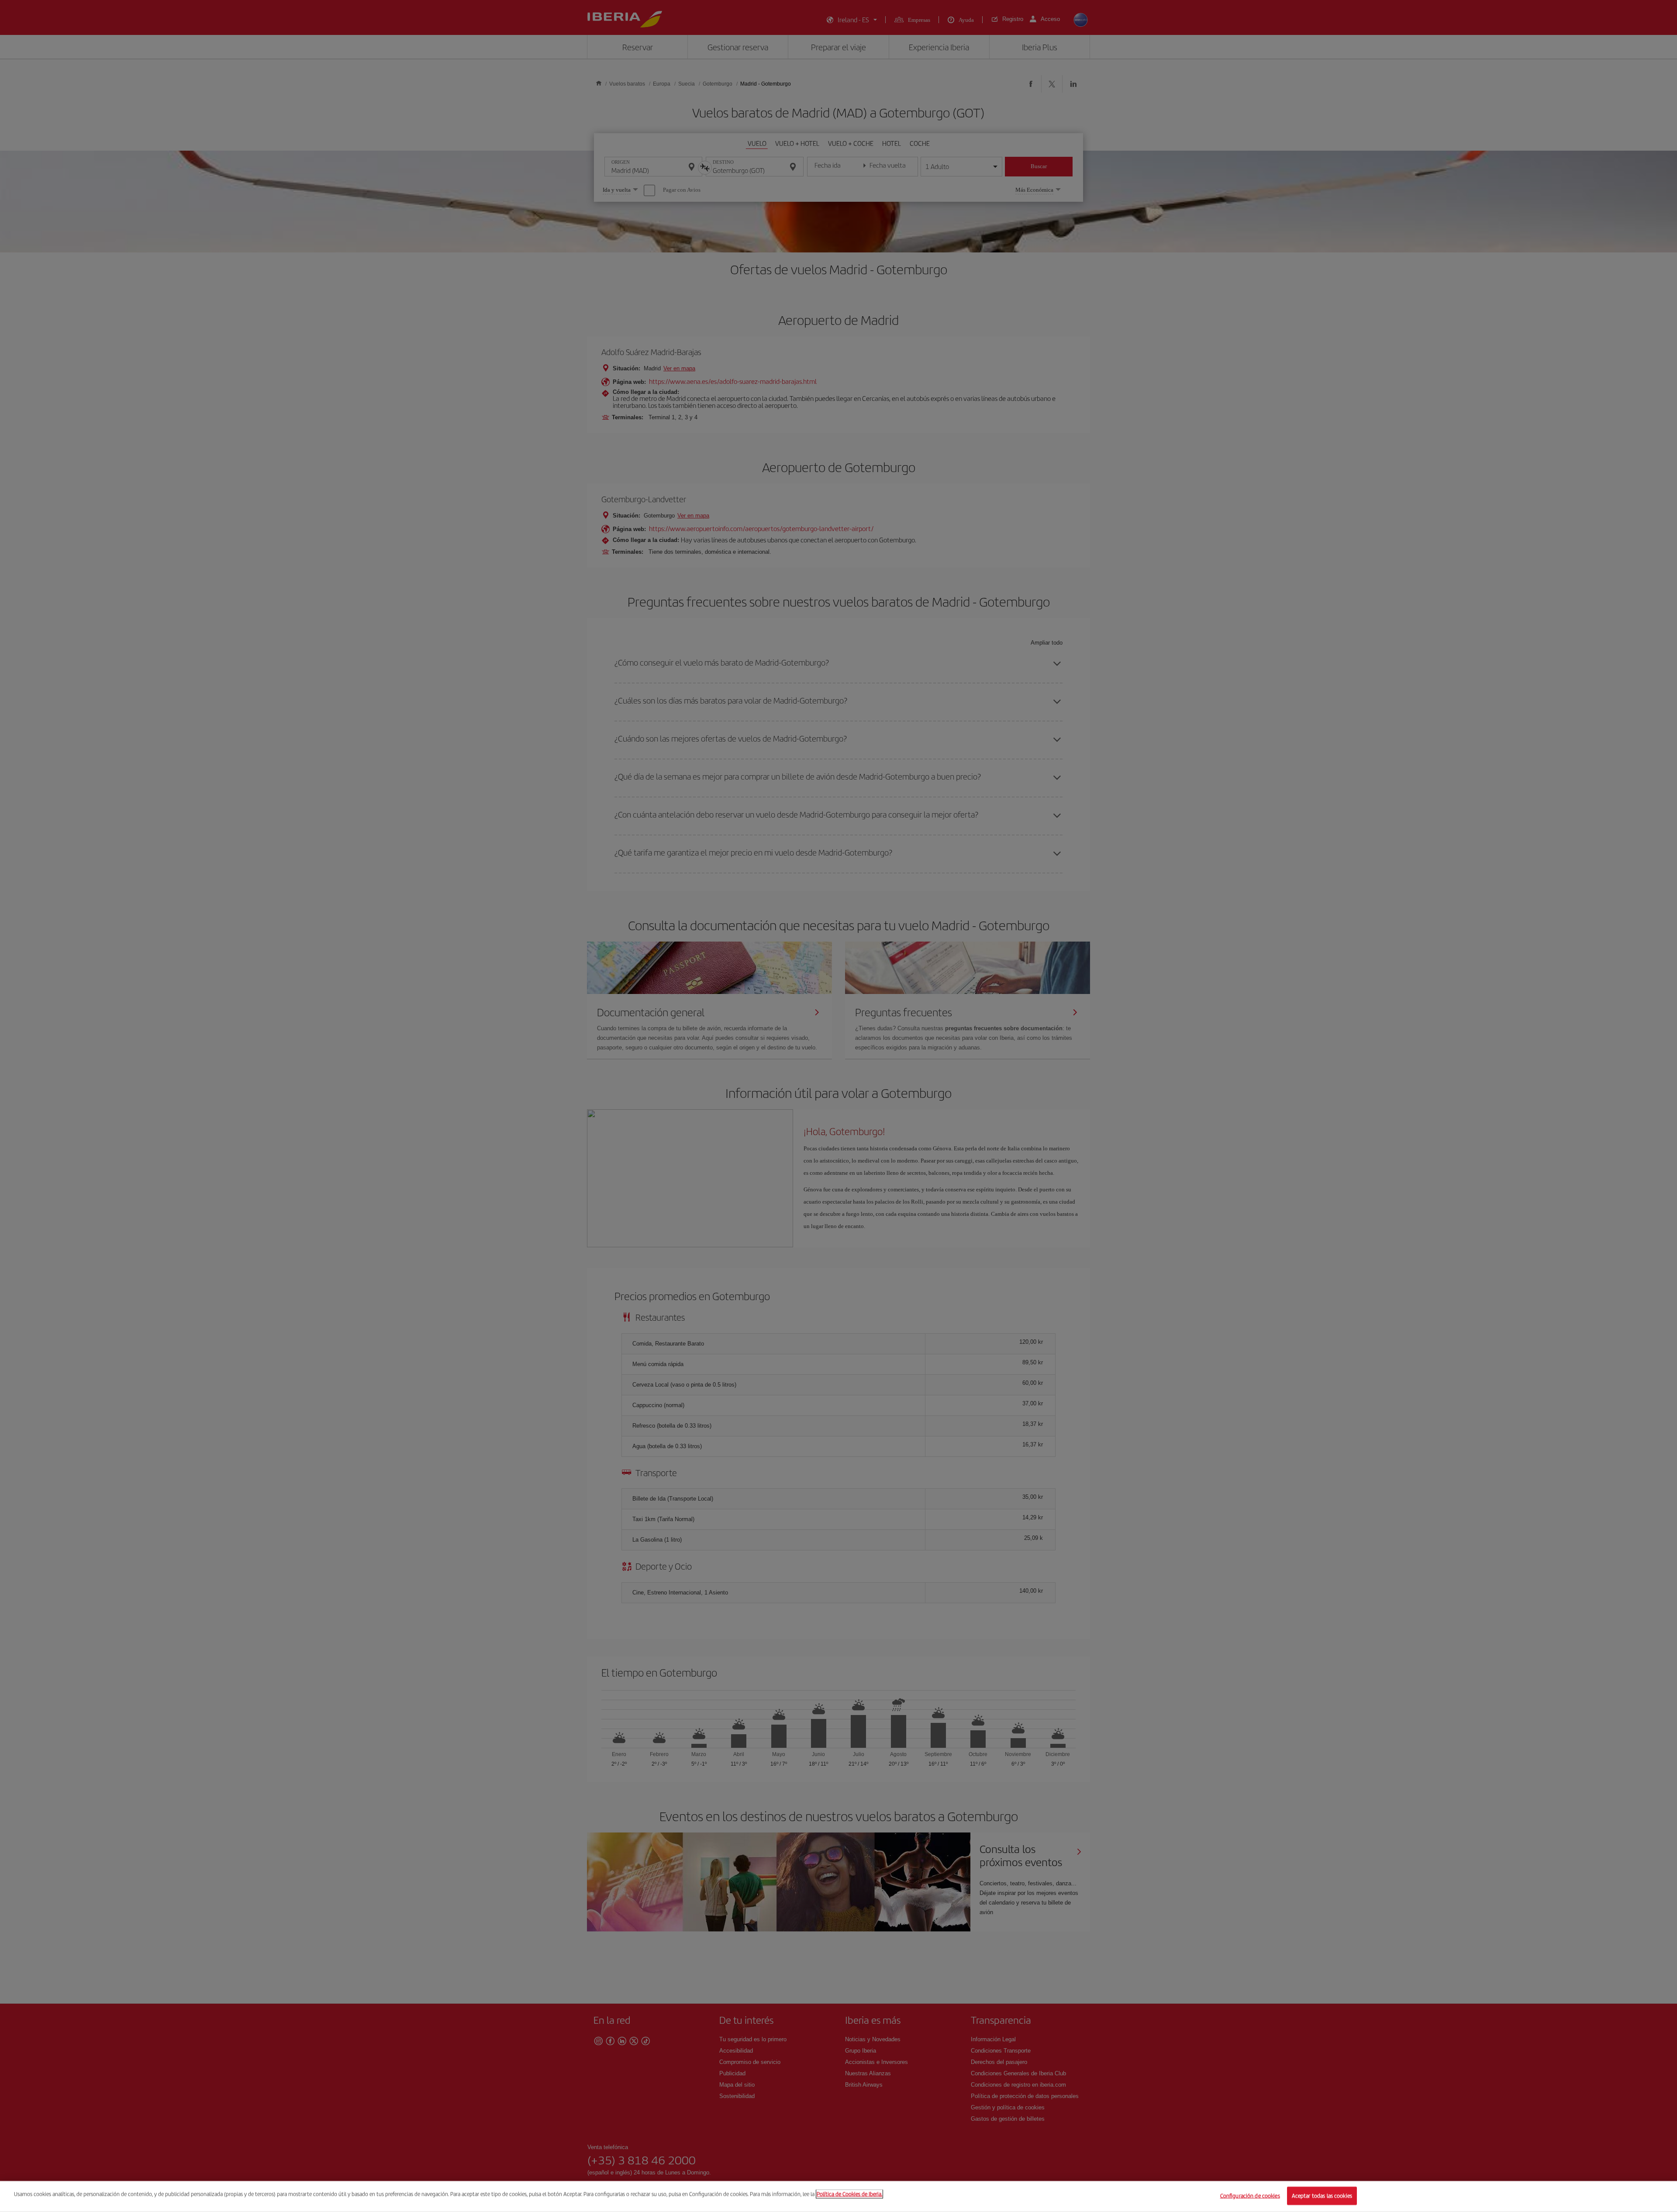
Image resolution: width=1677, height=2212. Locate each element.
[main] (838, 2196)
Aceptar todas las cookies (1322, 2196)
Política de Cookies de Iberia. (849, 2194)
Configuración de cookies (1250, 2196)
